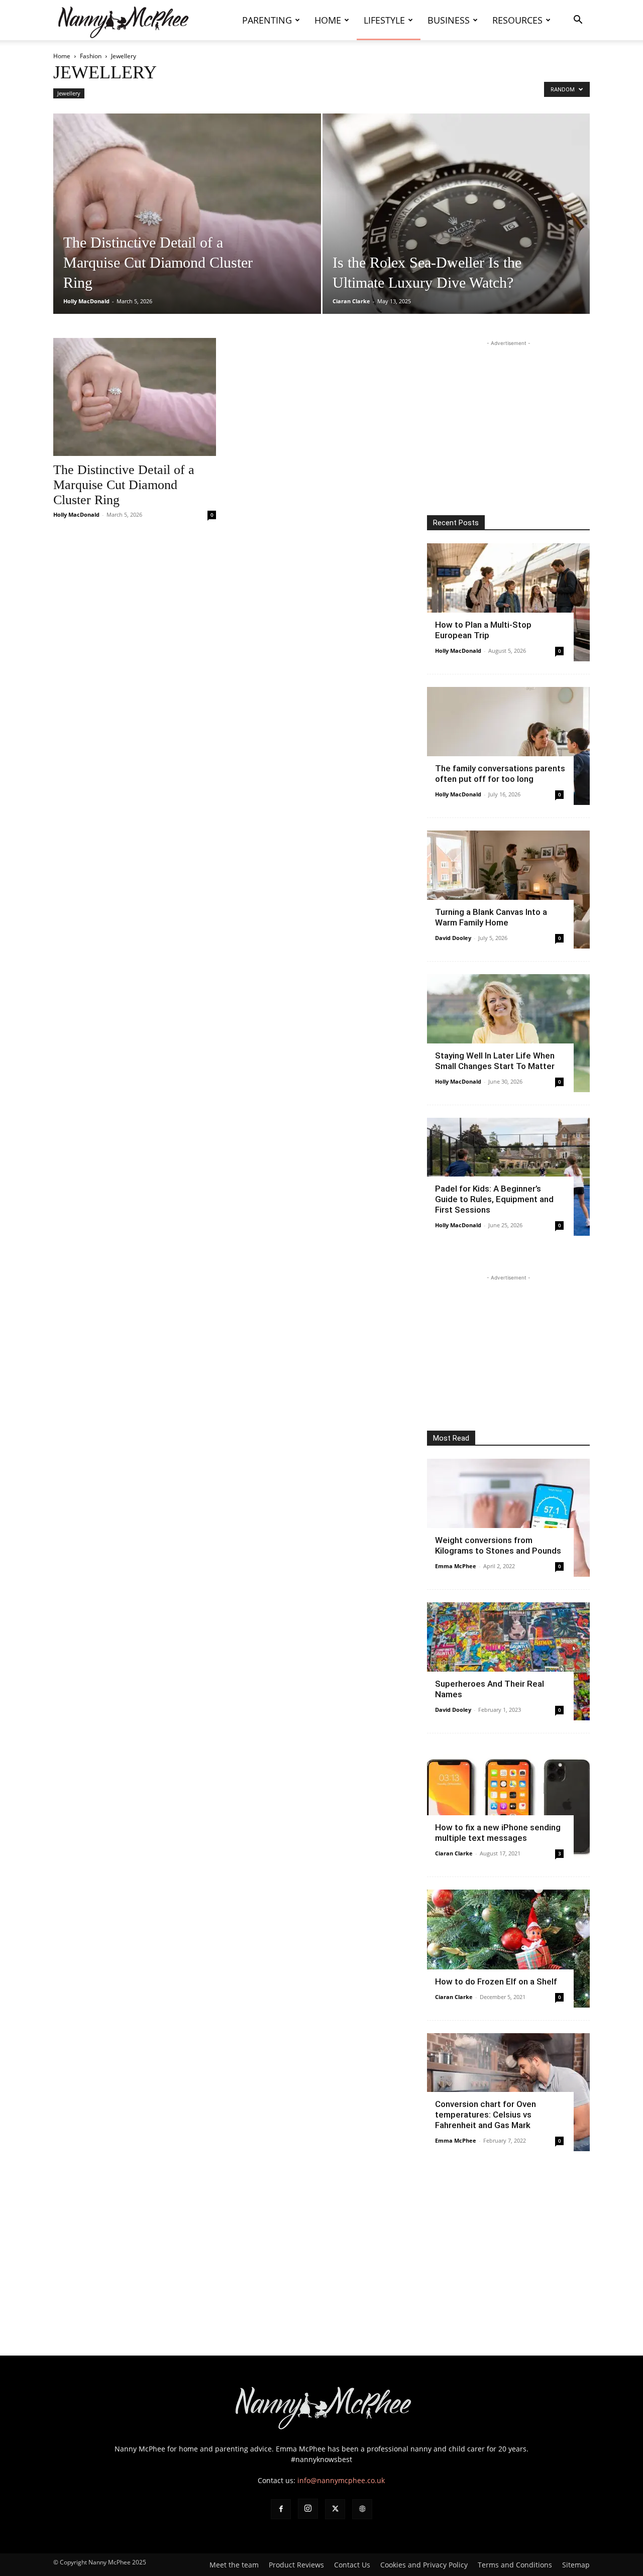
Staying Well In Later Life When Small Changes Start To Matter (495, 1061)
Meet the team (234, 2565)
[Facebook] (281, 2509)
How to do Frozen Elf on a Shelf (496, 1981)
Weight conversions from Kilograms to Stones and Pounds (498, 1545)
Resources (517, 20)
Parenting (267, 20)
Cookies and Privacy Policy (424, 2565)
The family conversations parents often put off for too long (500, 774)
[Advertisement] (508, 411)
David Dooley (453, 938)
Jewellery (69, 93)
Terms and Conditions (515, 2565)
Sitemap (576, 2565)
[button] (578, 21)
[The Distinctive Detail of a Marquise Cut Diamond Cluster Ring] (187, 229)
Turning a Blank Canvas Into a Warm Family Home (491, 917)
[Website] (362, 2509)
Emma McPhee (456, 1566)
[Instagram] (308, 2509)
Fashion (91, 56)
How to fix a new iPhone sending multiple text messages (498, 1833)
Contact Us (352, 2565)
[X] (335, 2509)
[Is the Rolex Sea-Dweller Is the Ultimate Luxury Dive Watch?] (456, 229)
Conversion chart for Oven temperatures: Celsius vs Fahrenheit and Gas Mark (486, 2115)
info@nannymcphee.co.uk (341, 2480)
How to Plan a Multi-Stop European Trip (483, 630)
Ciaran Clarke (351, 301)
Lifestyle (384, 20)
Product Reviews (296, 2565)
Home (328, 20)
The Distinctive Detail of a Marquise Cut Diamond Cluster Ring (124, 485)
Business (449, 20)
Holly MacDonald (86, 301)
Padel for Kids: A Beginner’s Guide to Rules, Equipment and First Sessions (494, 1199)
